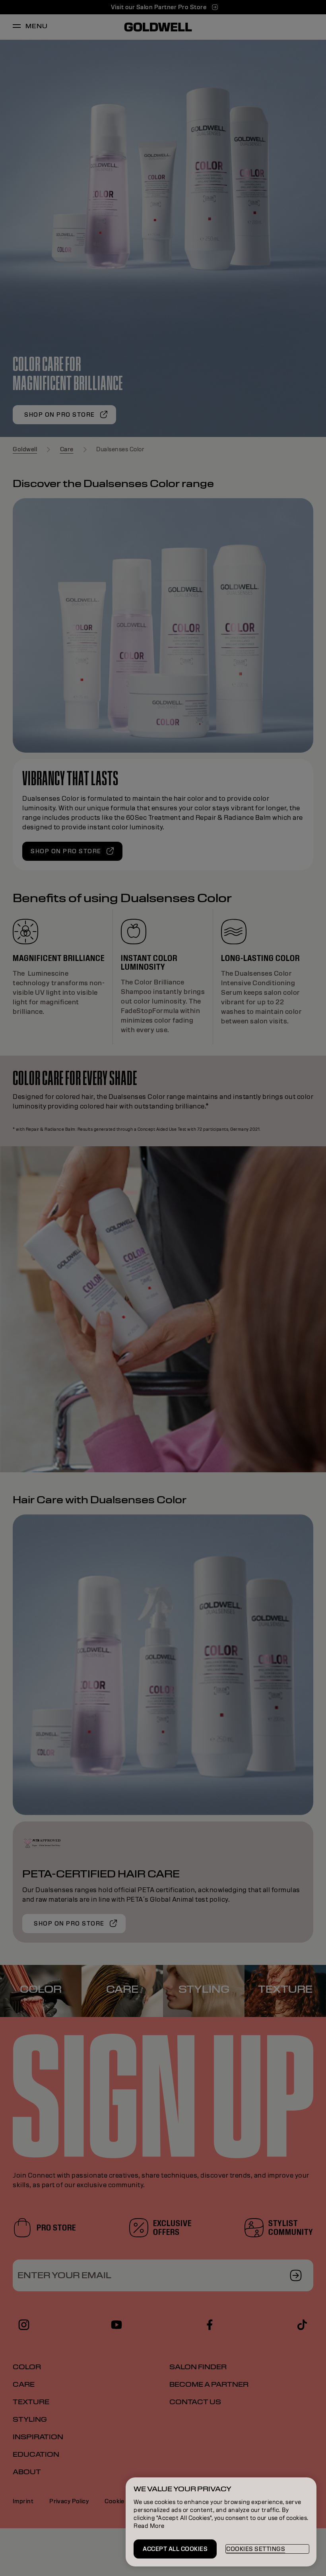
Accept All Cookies (175, 2549)
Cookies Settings (256, 2549)
